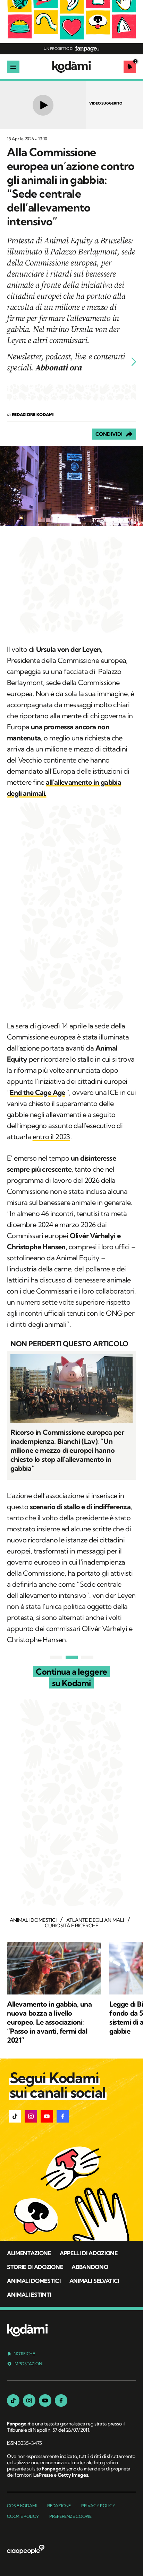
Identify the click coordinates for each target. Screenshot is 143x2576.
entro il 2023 (51, 1137)
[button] (15, 2116)
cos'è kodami (22, 2506)
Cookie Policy (23, 2516)
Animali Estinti (29, 2295)
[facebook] (61, 2401)
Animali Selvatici (94, 2281)
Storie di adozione (35, 2267)
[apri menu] (13, 67)
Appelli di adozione (89, 2253)
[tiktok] (13, 2401)
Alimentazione (29, 2253)
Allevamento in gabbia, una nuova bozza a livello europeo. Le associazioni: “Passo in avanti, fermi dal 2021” (49, 2022)
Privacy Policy (98, 2506)
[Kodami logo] (71, 67)
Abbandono (90, 2267)
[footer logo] (27, 2331)
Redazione (59, 2506)
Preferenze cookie (70, 2516)
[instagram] (29, 2401)
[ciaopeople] (26, 2550)
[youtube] (45, 2401)
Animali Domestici (34, 2281)
